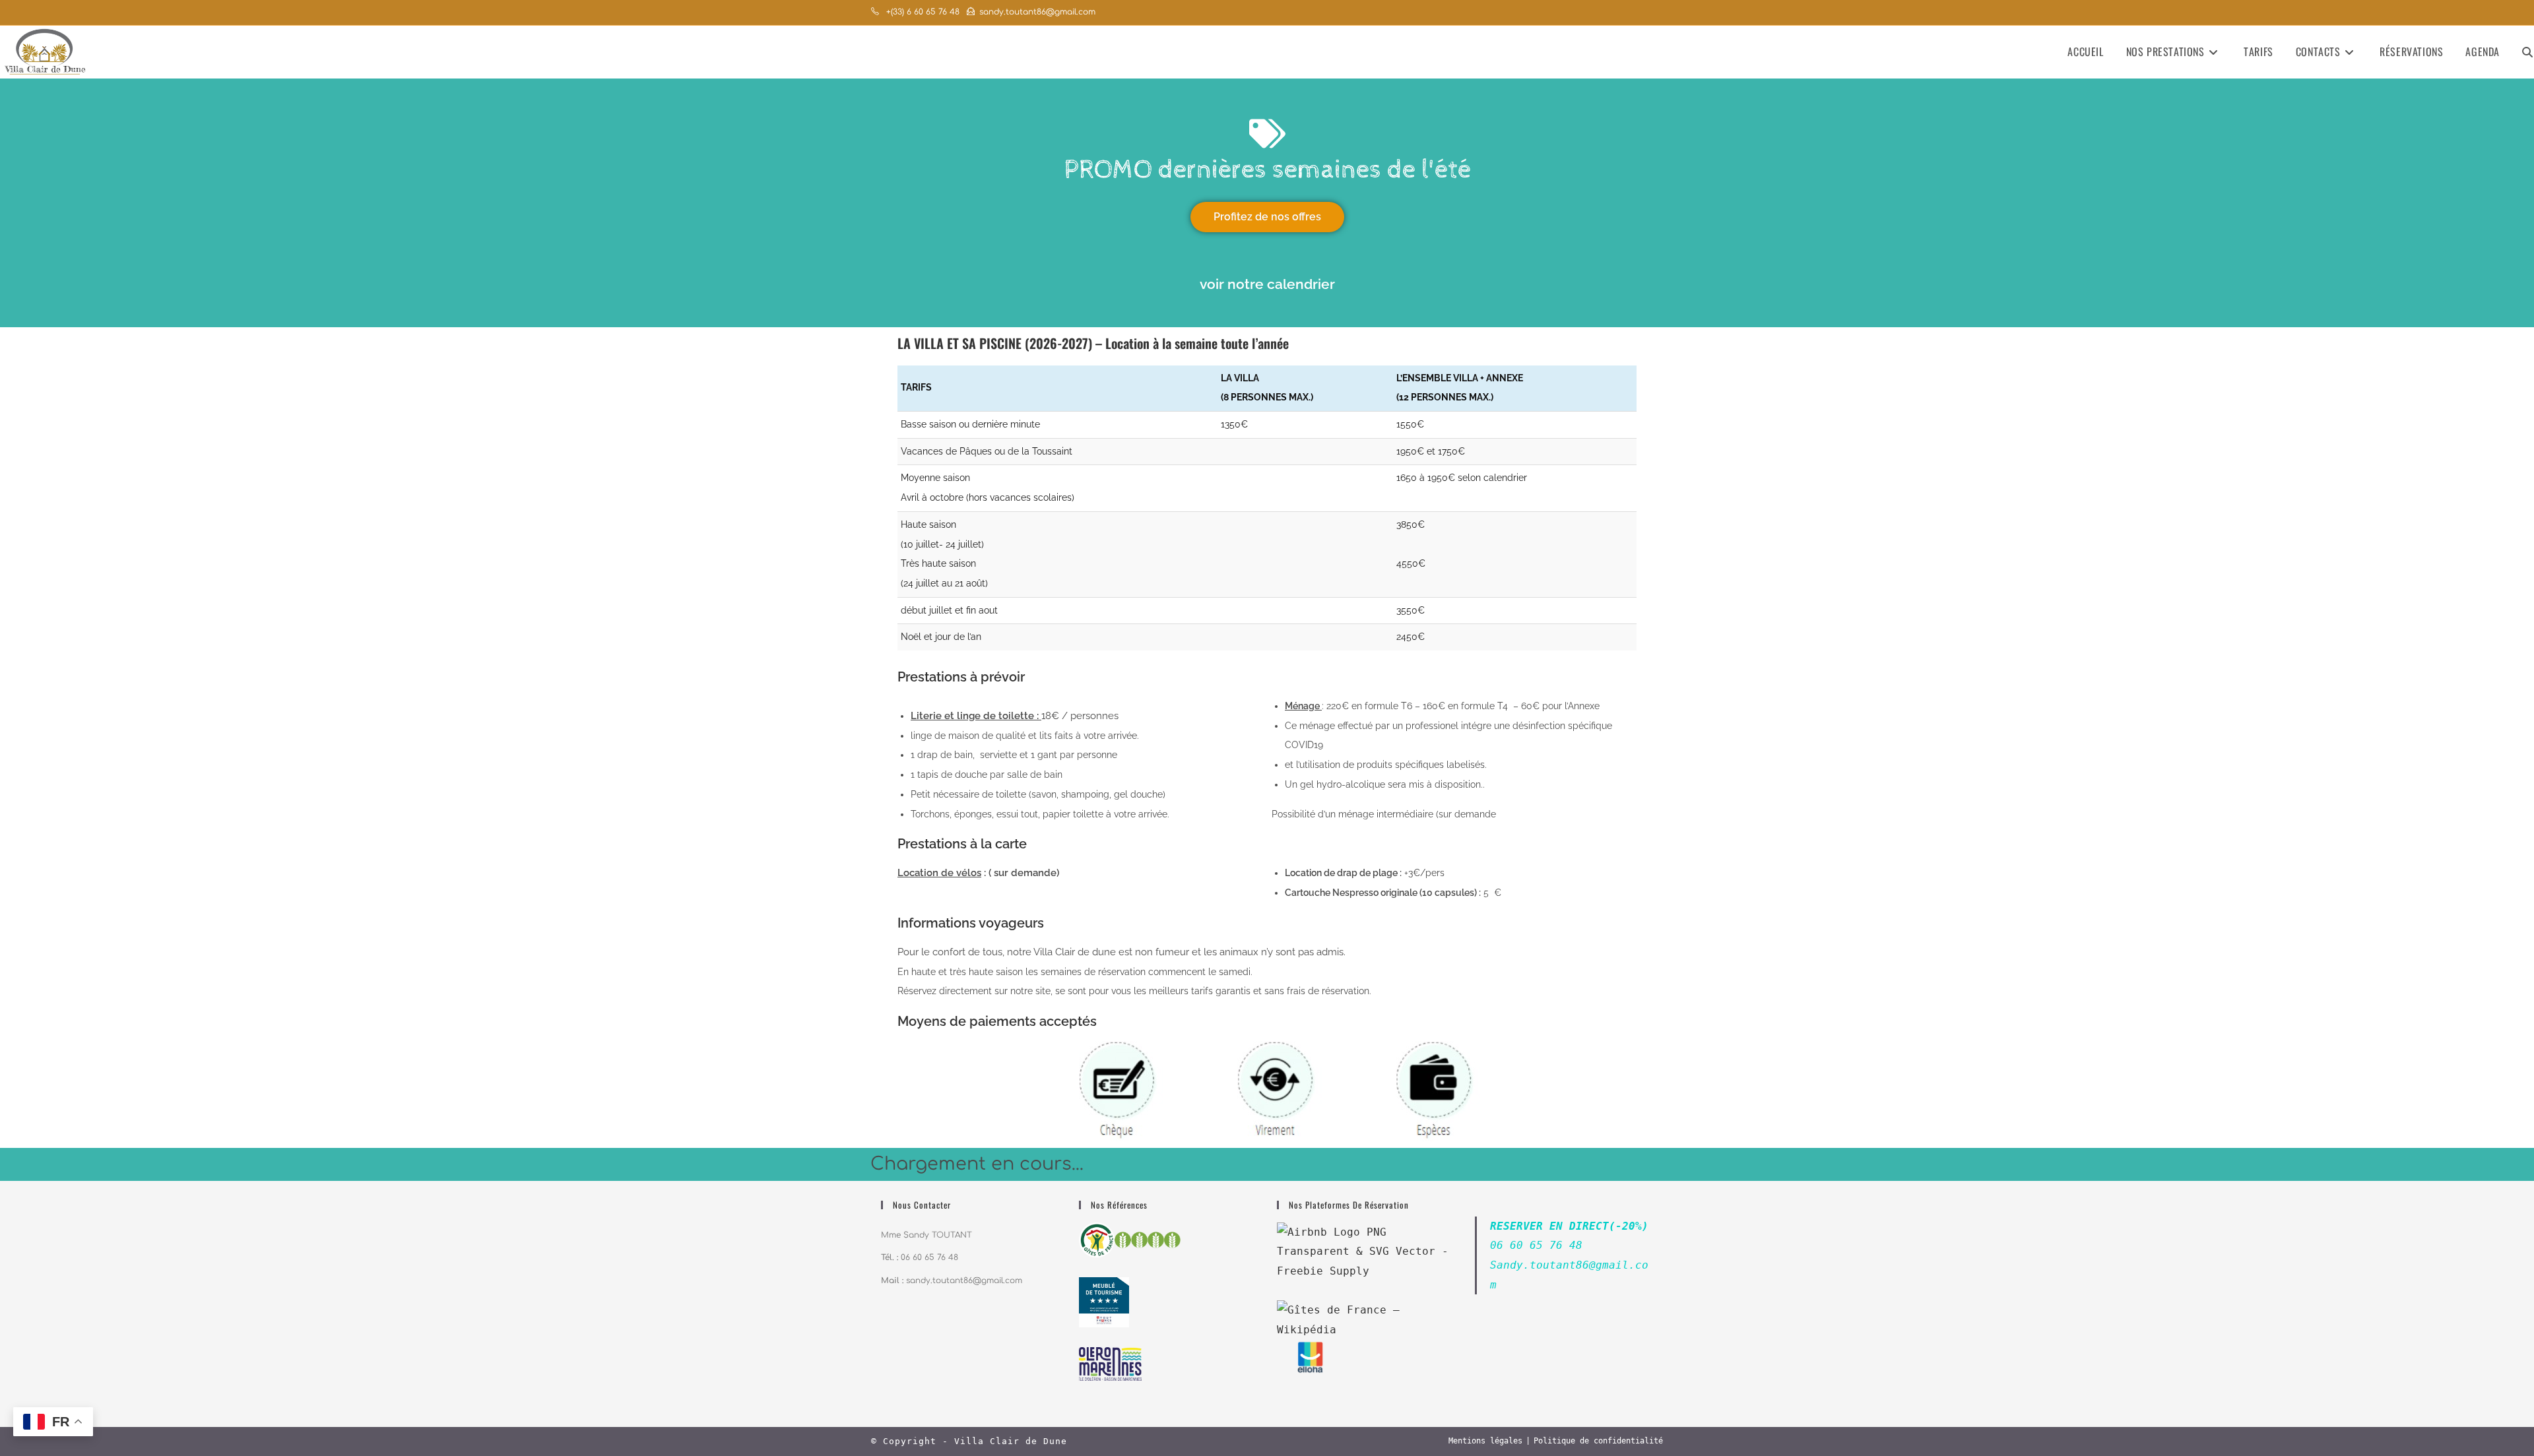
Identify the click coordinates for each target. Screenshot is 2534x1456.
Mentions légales (1485, 1441)
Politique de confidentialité (1598, 1441)
